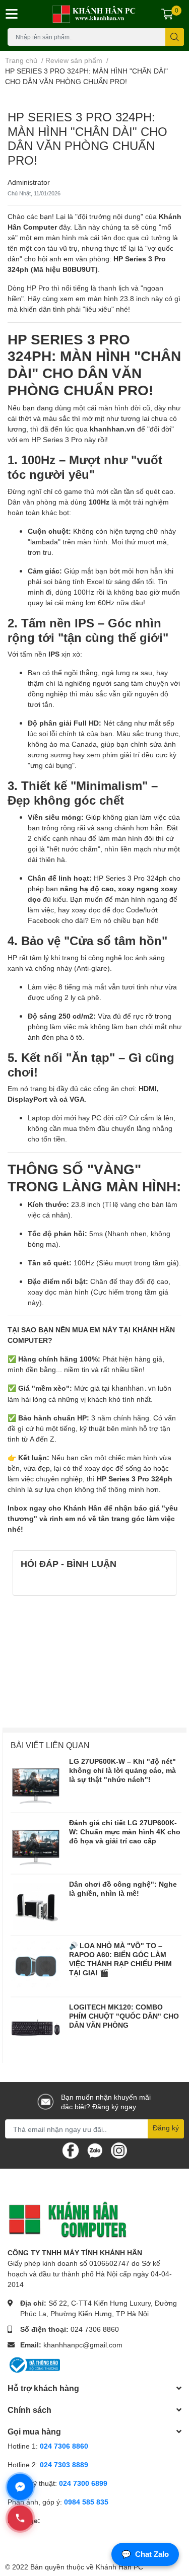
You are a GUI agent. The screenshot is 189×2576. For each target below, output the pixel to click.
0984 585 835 (86, 2502)
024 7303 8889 (64, 2464)
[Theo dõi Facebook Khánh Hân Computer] (71, 2150)
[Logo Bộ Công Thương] (34, 2364)
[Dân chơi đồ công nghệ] (36, 1905)
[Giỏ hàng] (167, 14)
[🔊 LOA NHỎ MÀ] (36, 1966)
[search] (175, 37)
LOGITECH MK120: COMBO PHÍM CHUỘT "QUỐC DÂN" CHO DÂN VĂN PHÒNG (124, 2016)
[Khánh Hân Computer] (95, 14)
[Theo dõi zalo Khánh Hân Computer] (95, 2150)
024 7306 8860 (95, 2329)
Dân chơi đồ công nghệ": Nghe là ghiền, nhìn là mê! (123, 1888)
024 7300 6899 (83, 2483)
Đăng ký (166, 2128)
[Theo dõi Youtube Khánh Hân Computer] (119, 2150)
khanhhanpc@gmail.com (83, 2345)
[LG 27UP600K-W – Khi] (36, 1782)
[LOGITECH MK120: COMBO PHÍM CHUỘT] (36, 2028)
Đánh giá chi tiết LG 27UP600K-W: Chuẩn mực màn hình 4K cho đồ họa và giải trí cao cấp (125, 1832)
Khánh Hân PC (119, 2567)
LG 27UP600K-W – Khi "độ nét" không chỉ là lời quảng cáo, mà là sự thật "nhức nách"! (122, 1770)
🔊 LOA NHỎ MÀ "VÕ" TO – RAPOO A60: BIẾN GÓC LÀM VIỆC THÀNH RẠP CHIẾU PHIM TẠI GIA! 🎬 (120, 1959)
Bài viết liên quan (50, 1745)
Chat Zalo (145, 2554)
